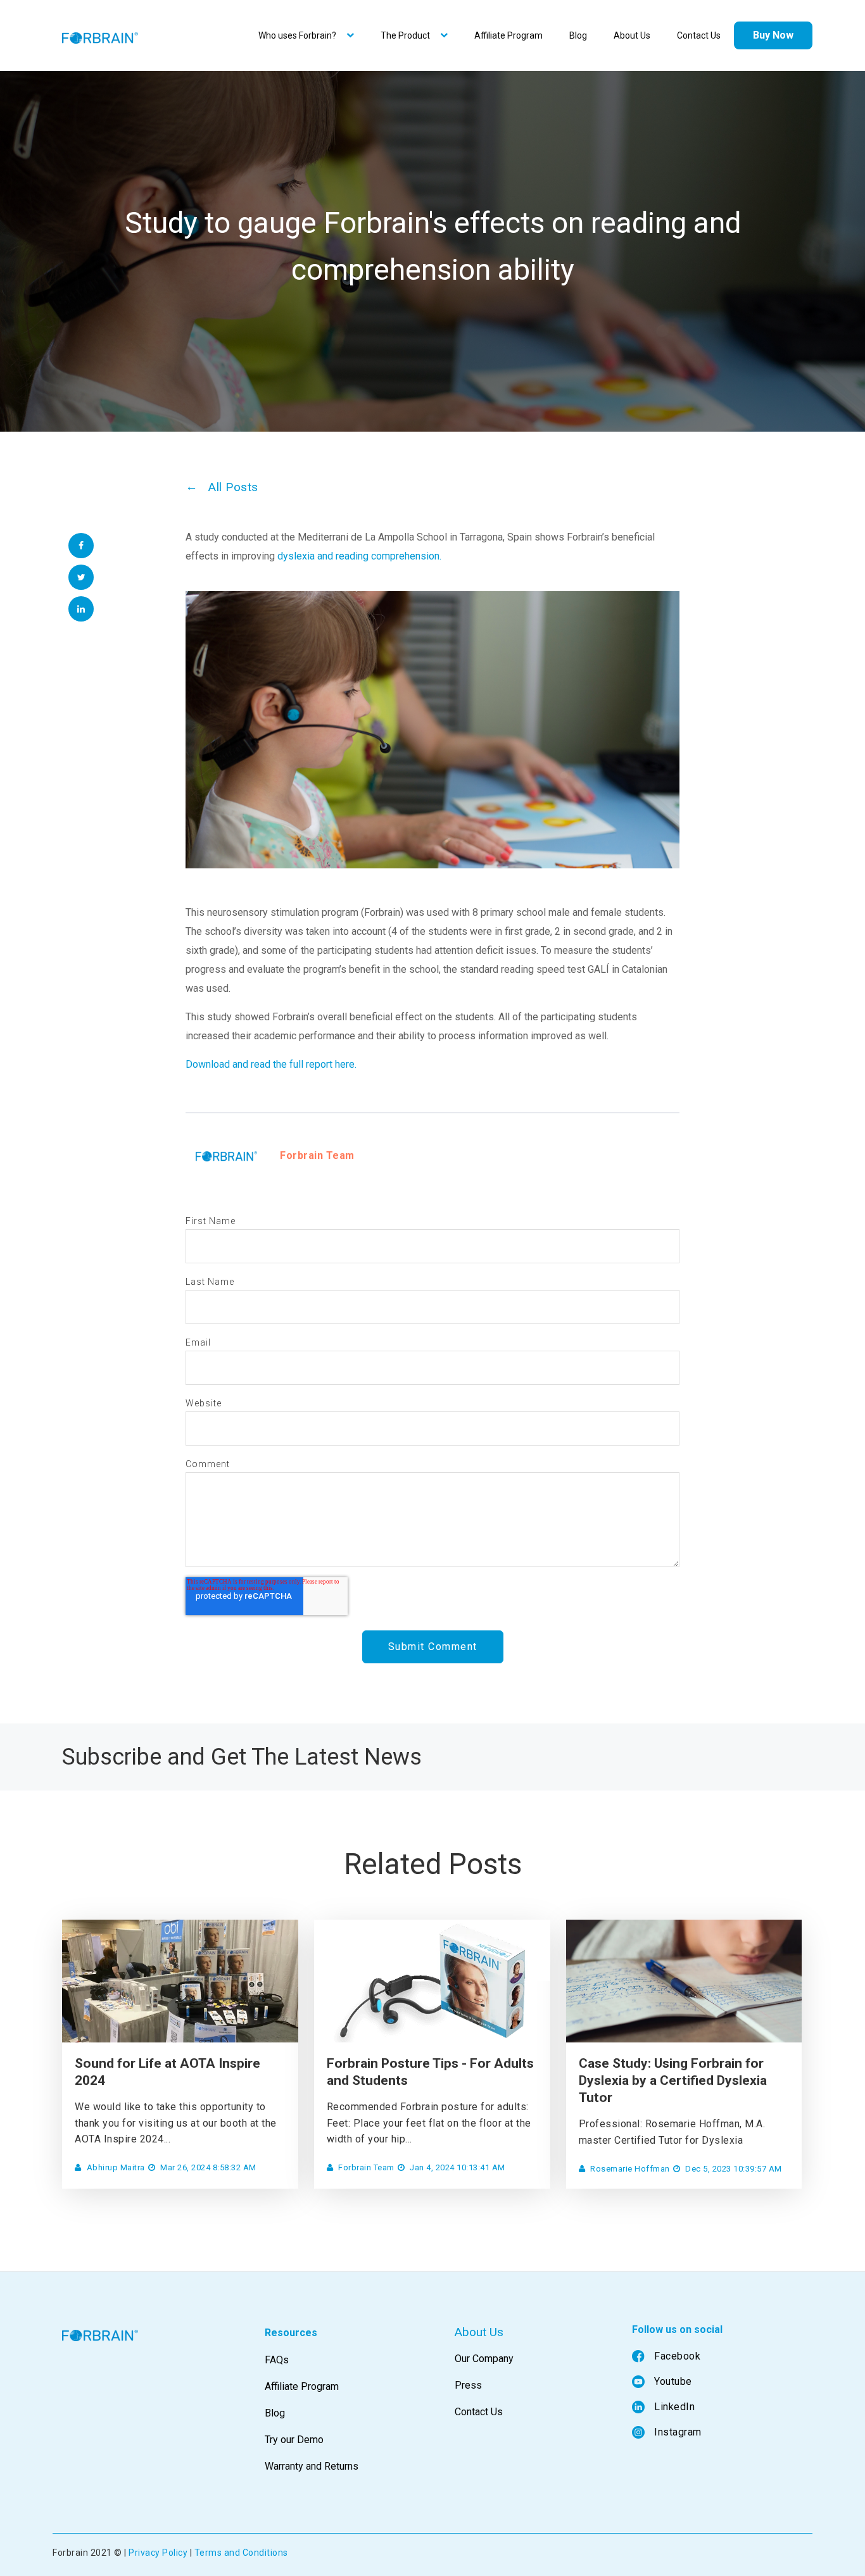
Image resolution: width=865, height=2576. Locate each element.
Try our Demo (294, 2440)
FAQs (277, 2360)
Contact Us (479, 2412)
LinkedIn (674, 2407)
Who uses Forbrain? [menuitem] (297, 35)
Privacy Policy (158, 2553)
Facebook (677, 2356)
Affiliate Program (302, 2386)
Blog (275, 2413)
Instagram (678, 2432)
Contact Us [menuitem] (699, 35)
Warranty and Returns (312, 2466)
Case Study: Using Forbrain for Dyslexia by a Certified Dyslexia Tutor (673, 2081)
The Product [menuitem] (405, 35)
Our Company (484, 2359)
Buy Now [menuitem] (773, 35)
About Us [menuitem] (632, 35)
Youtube (673, 2381)
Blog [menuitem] (578, 35)
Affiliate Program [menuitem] (508, 35)
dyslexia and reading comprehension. (359, 556)
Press (468, 2385)
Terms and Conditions (241, 2553)
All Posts (233, 487)
